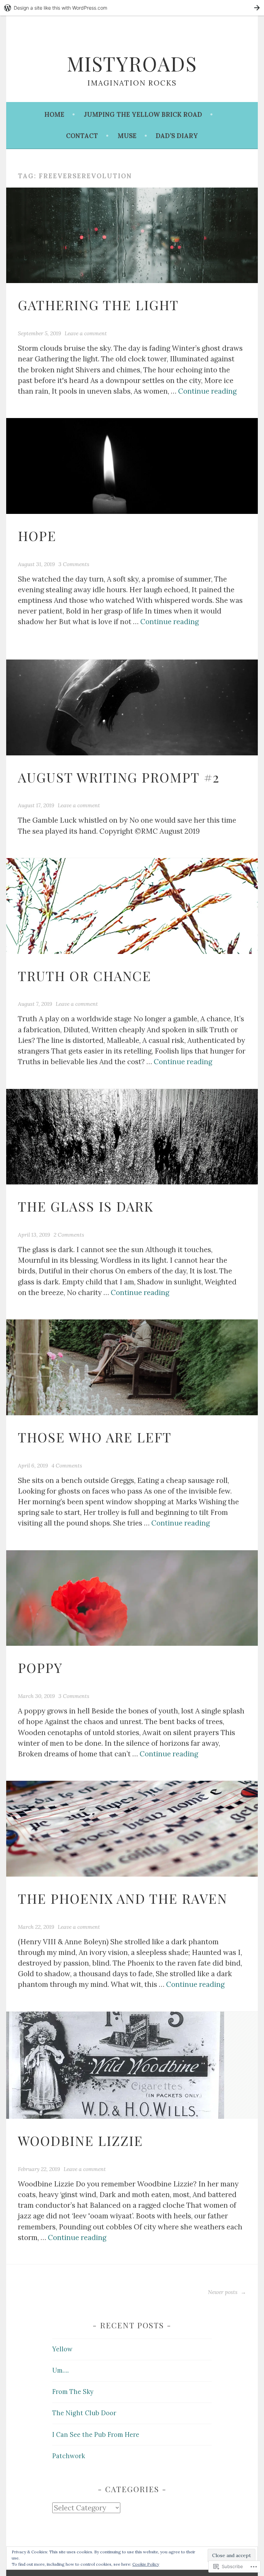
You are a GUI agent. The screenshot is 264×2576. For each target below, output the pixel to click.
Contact (82, 136)
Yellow (62, 2349)
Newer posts (223, 2292)
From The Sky (73, 2392)
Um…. (60, 2370)
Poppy (40, 1667)
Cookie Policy (146, 2564)
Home (54, 115)
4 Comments (67, 1465)
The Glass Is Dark (86, 1206)
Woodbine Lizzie (80, 2140)
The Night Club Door (84, 2413)
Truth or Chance (85, 976)
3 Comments (74, 564)
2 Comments (69, 1235)
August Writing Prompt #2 (119, 777)
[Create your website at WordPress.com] (132, 8)
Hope (37, 536)
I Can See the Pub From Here (96, 2435)
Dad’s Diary (177, 136)
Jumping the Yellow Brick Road (143, 115)
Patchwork (69, 2456)
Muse (127, 136)
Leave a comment (86, 333)
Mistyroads (132, 63)
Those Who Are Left (95, 1437)
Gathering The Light (98, 305)
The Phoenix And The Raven (123, 1898)
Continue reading (207, 391)
